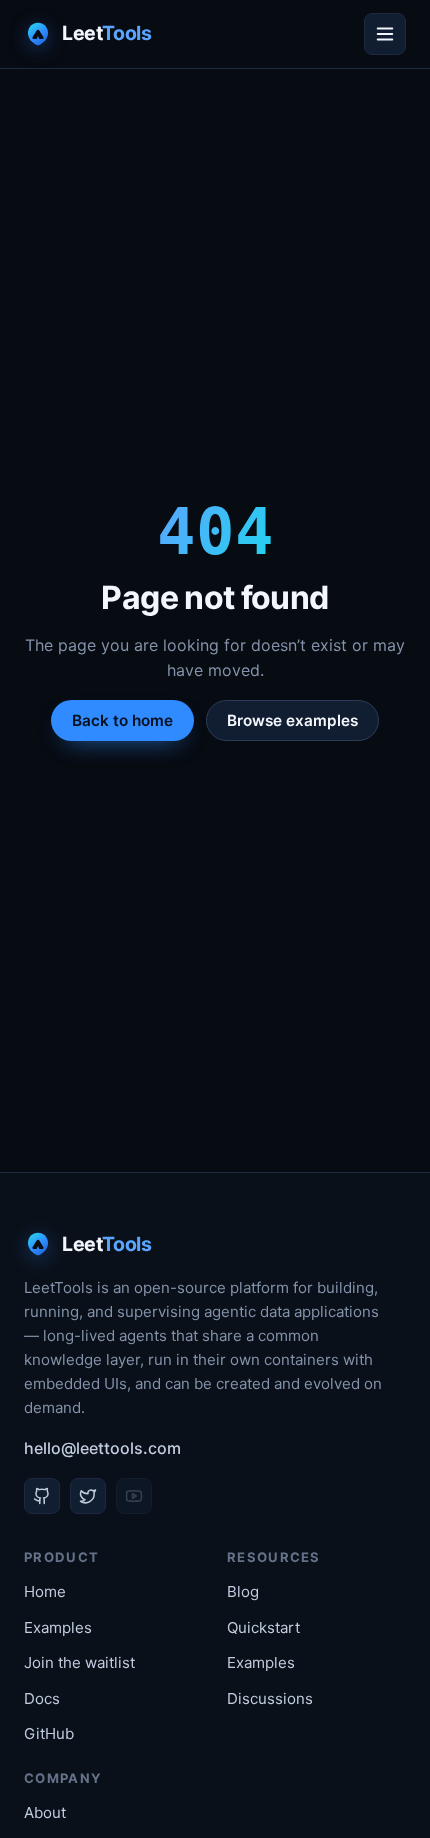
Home (45, 1591)
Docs (42, 1698)
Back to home (122, 720)
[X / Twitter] (88, 1496)
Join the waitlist (79, 1662)
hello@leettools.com (102, 1448)
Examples (58, 1627)
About (45, 1812)
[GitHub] (42, 1496)
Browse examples (292, 720)
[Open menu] (385, 34)
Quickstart (263, 1627)
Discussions (270, 1698)
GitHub (49, 1733)
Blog (243, 1591)
